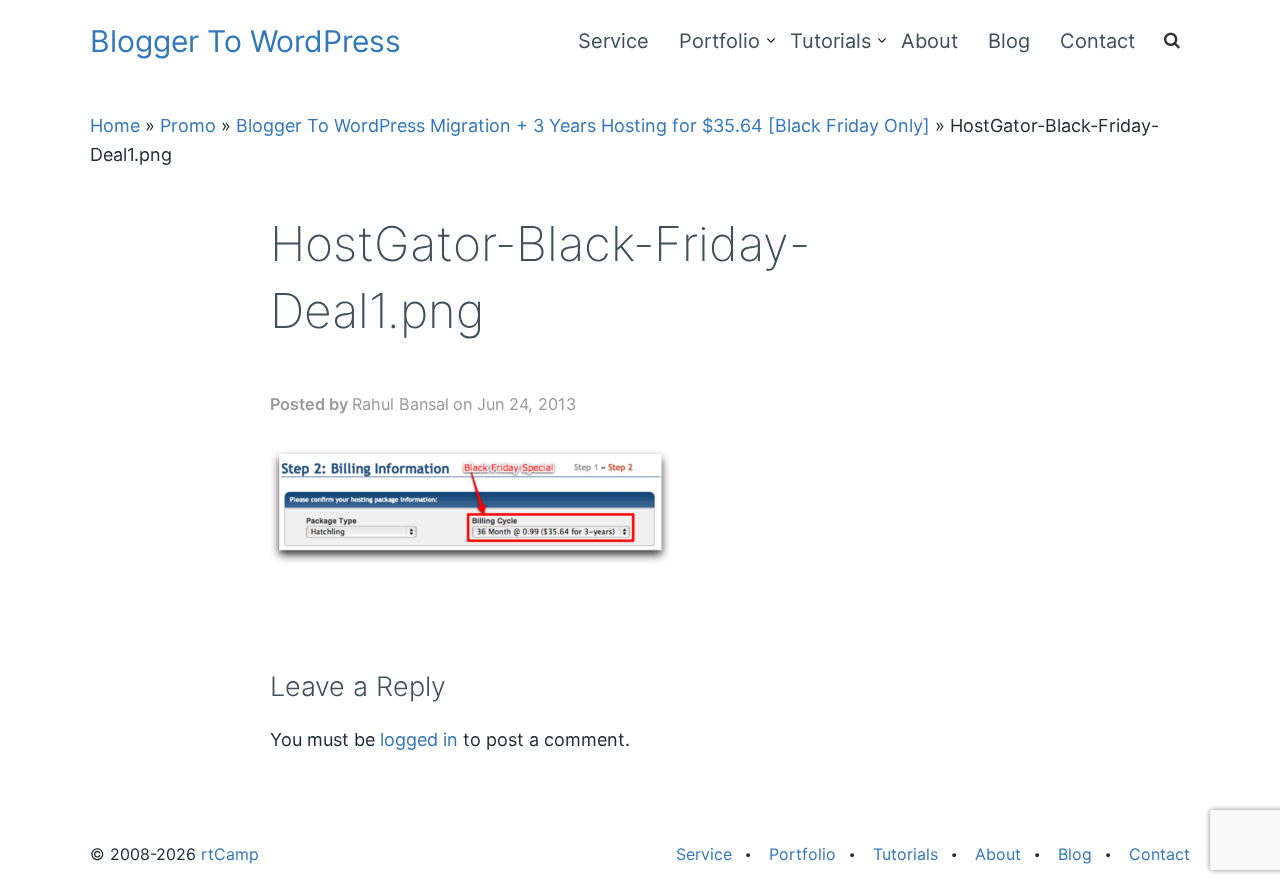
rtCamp (230, 854)
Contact (1097, 41)
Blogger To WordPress (245, 41)
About (929, 41)
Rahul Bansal (400, 404)
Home (115, 125)
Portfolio (719, 41)
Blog (1009, 41)
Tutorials (830, 41)
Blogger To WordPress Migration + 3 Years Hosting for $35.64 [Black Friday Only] (583, 125)
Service (613, 41)
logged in (419, 739)
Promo (188, 125)
